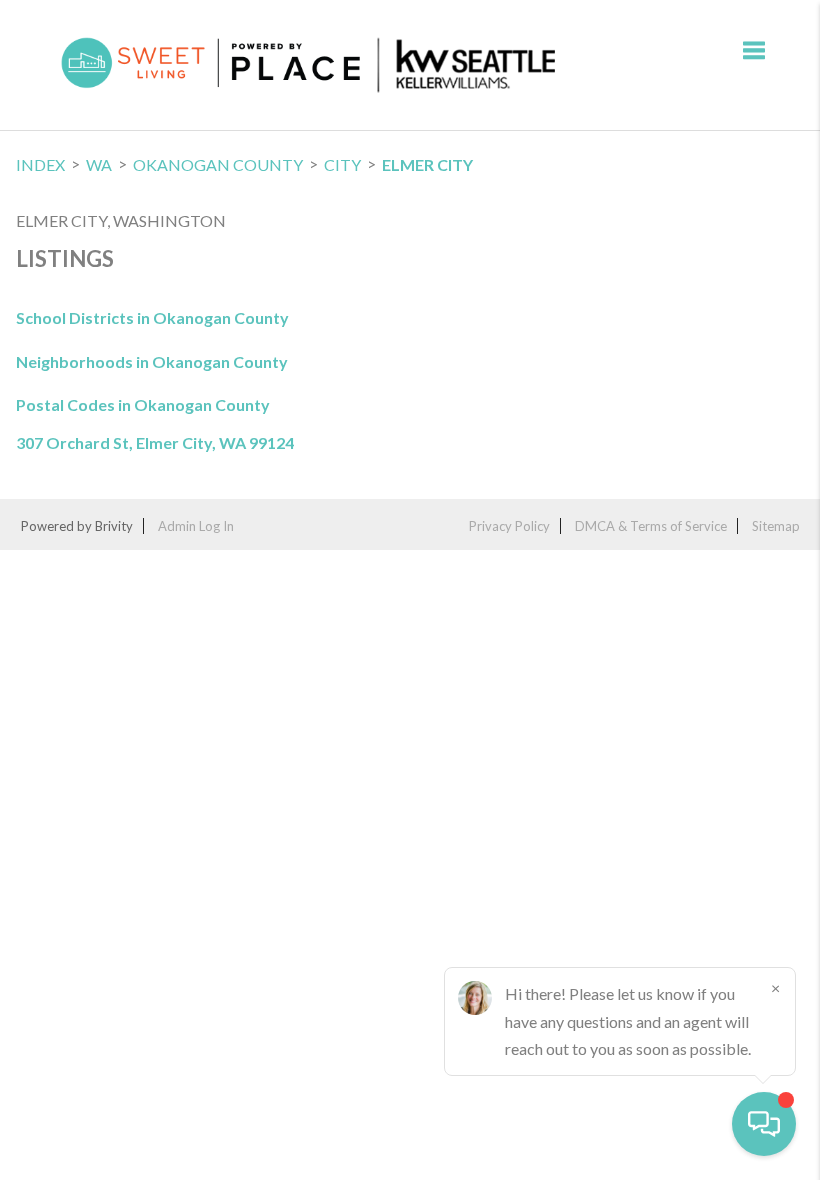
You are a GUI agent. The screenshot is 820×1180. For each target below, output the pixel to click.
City (342, 164)
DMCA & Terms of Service (651, 526)
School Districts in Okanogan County (152, 317)
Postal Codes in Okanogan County (143, 404)
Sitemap (776, 526)
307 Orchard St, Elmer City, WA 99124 (155, 443)
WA (99, 164)
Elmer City (427, 164)
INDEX (40, 164)
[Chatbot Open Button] (764, 1124)
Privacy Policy (509, 526)
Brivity (114, 526)
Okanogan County (218, 164)
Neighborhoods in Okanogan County (152, 361)
